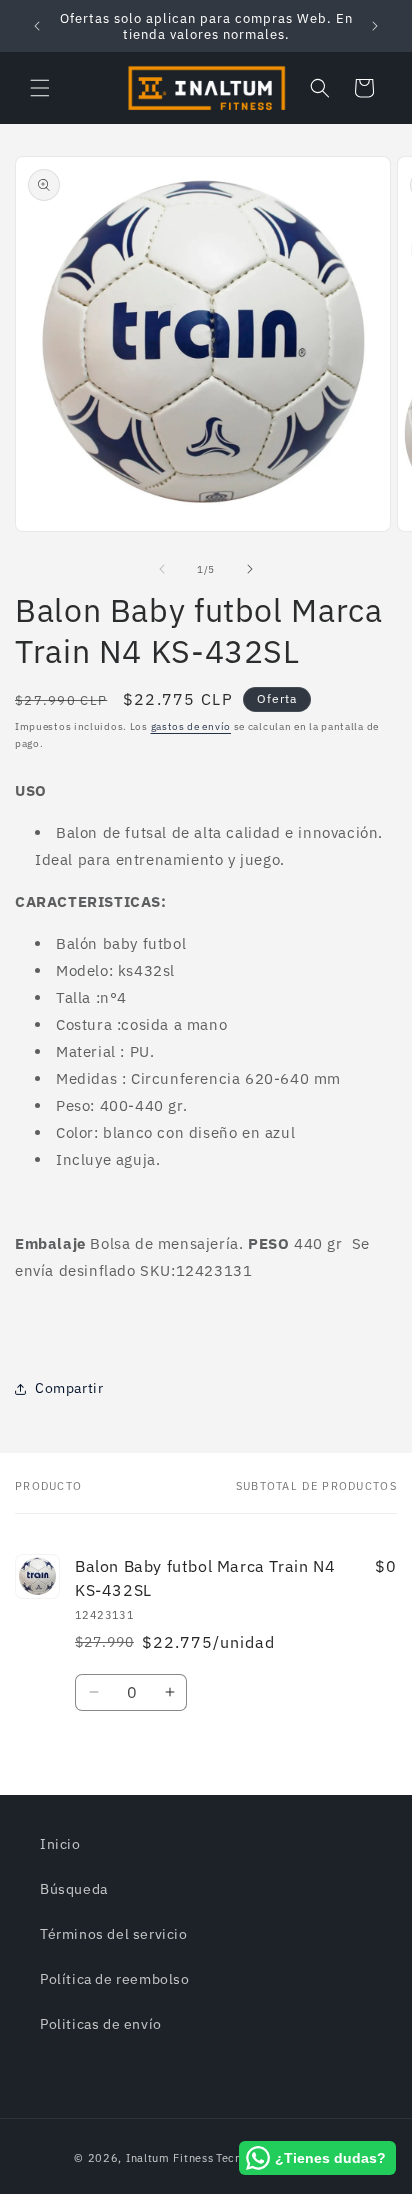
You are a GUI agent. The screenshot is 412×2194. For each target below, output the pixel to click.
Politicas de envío (101, 2024)
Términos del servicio (114, 1934)
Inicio (60, 1844)
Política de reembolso (115, 1979)
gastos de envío (191, 726)
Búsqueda (74, 1889)
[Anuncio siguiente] (375, 26)
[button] (40, 88)
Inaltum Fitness (170, 2158)
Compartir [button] (69, 1388)
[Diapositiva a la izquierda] (162, 569)
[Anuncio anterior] (37, 26)
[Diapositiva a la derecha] (250, 569)
